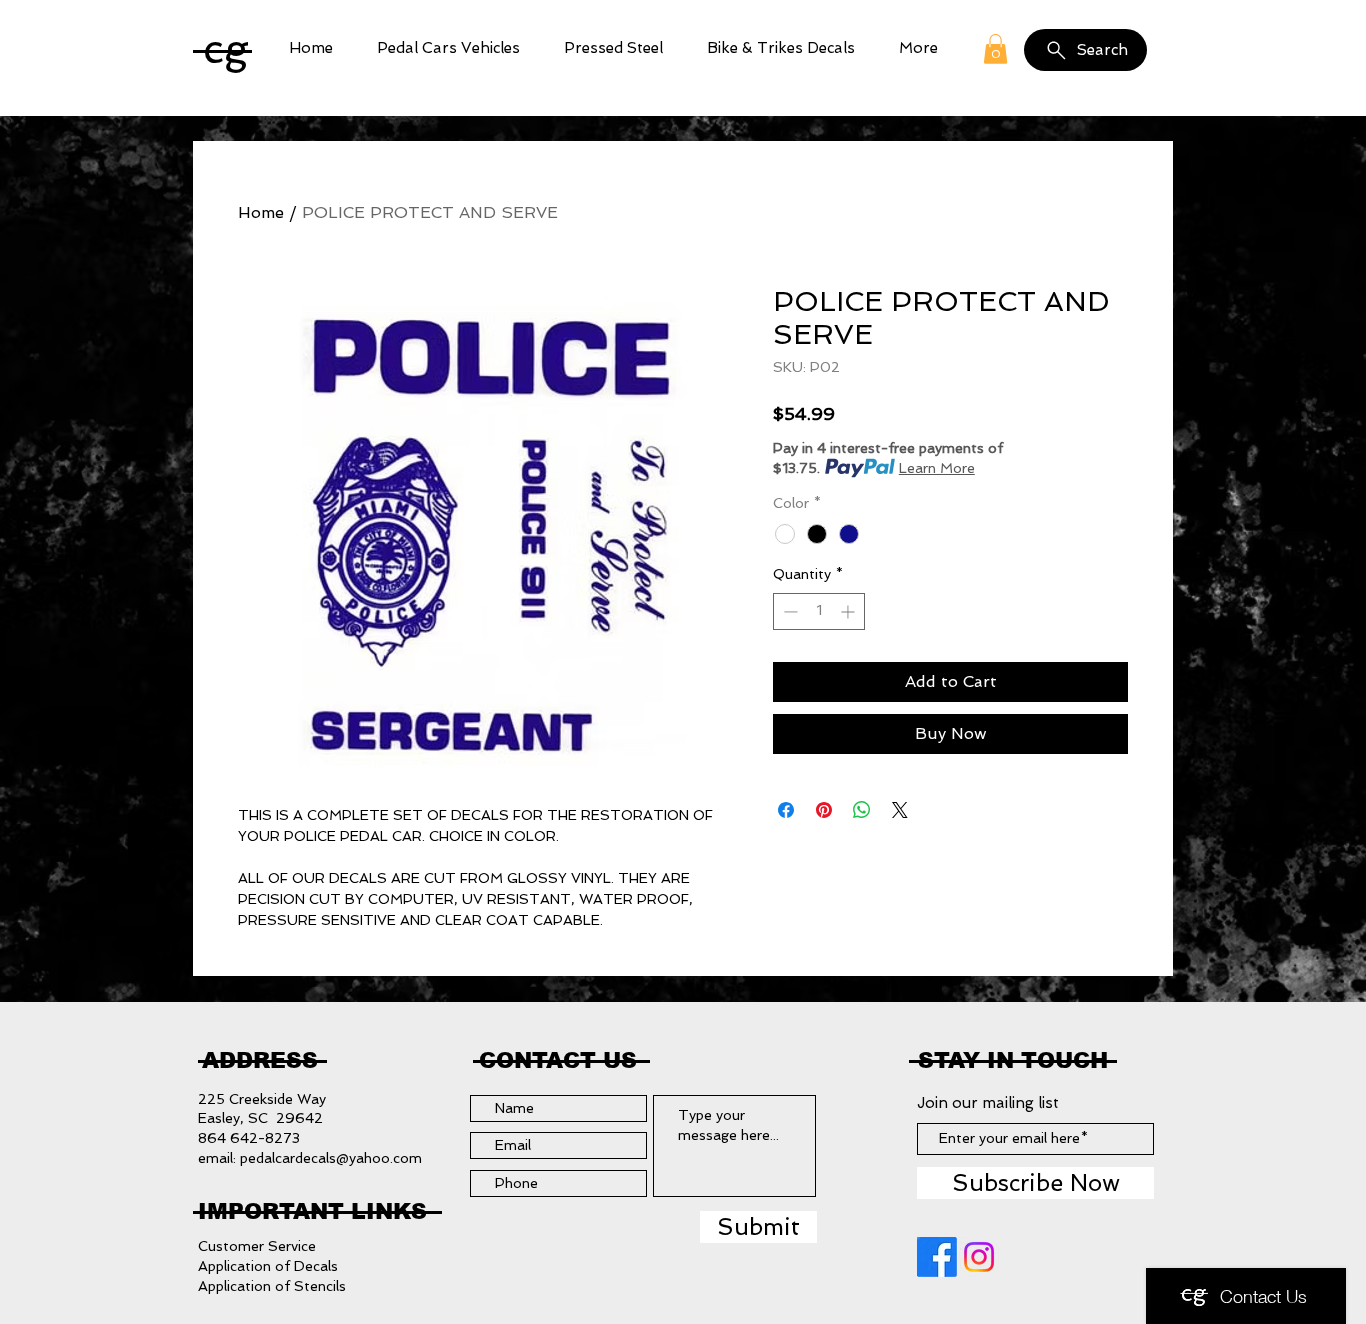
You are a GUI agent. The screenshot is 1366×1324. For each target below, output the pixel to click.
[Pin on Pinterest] (824, 810)
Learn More (937, 468)
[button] (448, 48)
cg (226, 48)
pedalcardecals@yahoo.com (331, 1158)
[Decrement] (788, 611)
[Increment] (849, 611)
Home (261, 212)
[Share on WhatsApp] (862, 810)
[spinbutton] (819, 611)
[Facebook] (937, 1257)
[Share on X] (900, 810)
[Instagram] (979, 1257)
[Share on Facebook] (786, 810)
